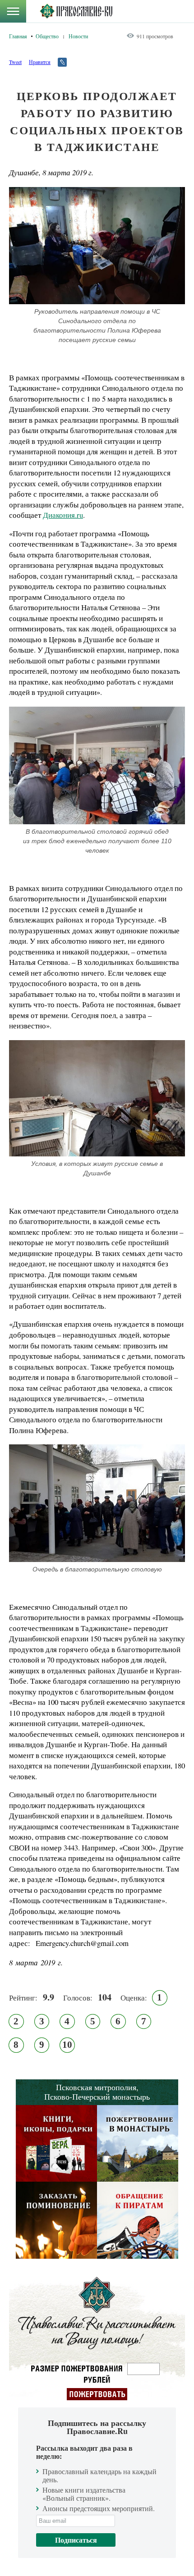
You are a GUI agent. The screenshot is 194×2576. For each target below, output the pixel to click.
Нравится (40, 62)
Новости (78, 36)
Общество (47, 36)
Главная (18, 36)
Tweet (15, 62)
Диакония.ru (63, 515)
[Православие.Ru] (76, 11)
